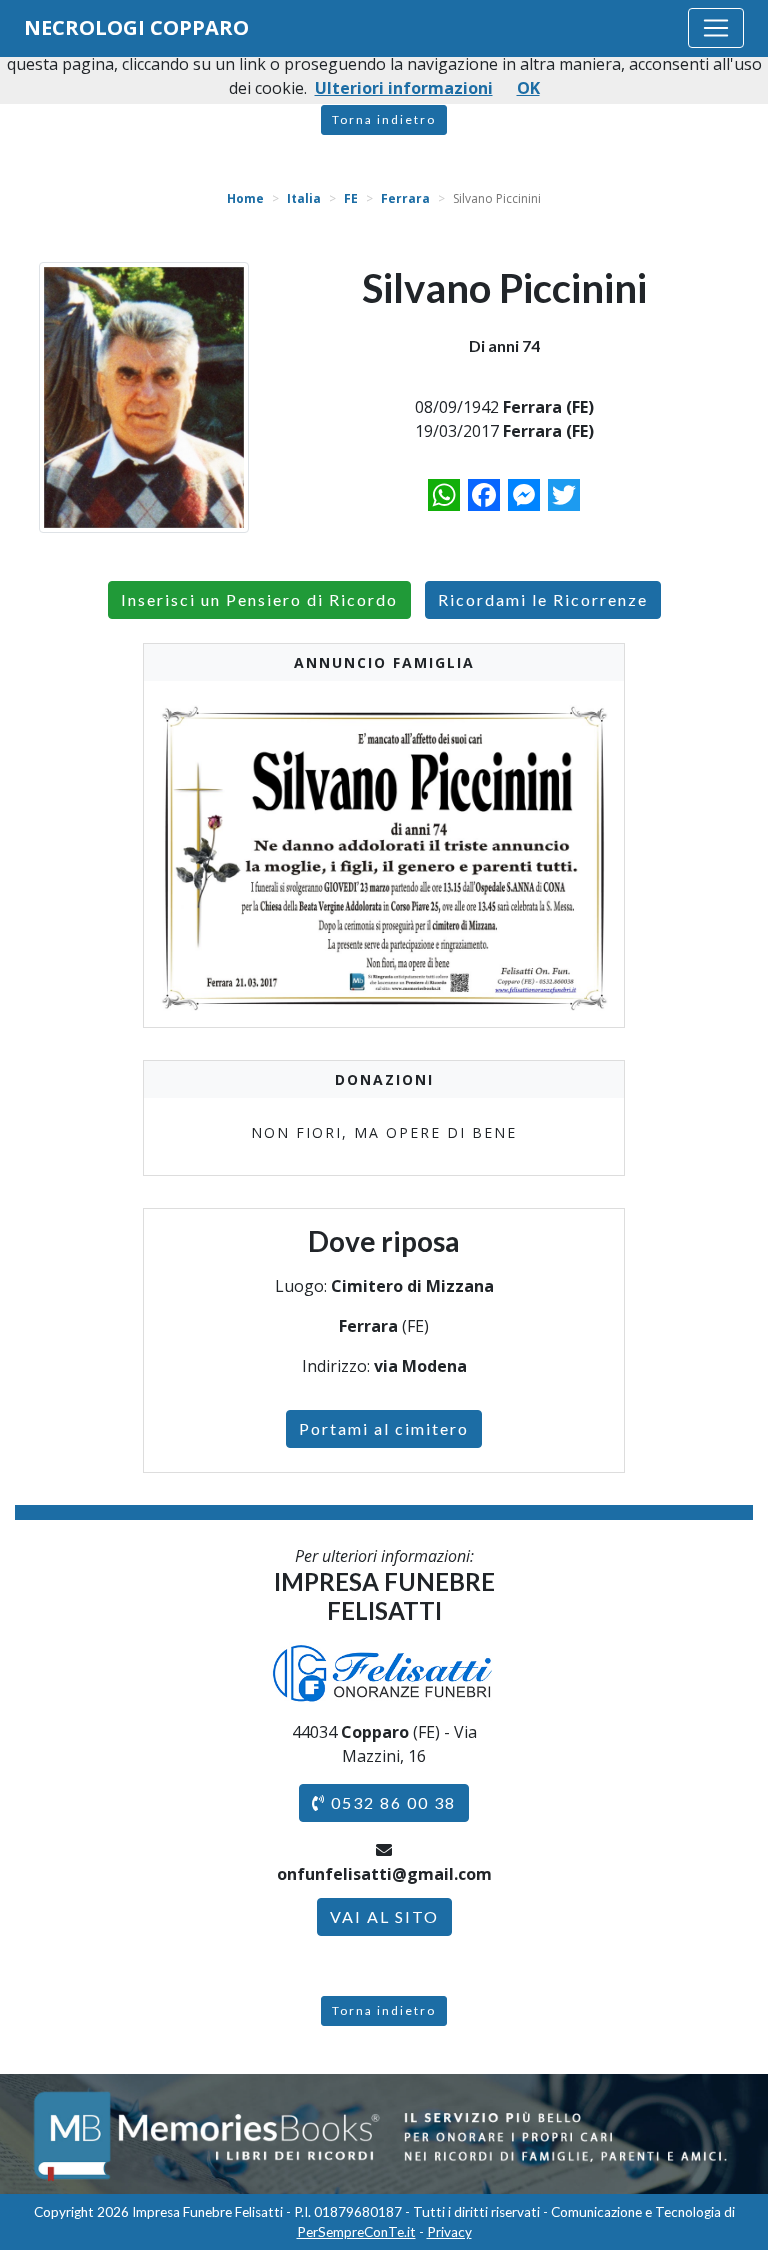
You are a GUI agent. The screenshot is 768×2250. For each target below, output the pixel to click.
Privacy (449, 2232)
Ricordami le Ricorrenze (543, 599)
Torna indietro (384, 119)
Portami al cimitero (384, 1428)
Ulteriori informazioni (404, 88)
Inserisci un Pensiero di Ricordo (259, 599)
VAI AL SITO (384, 1916)
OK (528, 88)
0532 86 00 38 (391, 1802)
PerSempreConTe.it (356, 2232)
